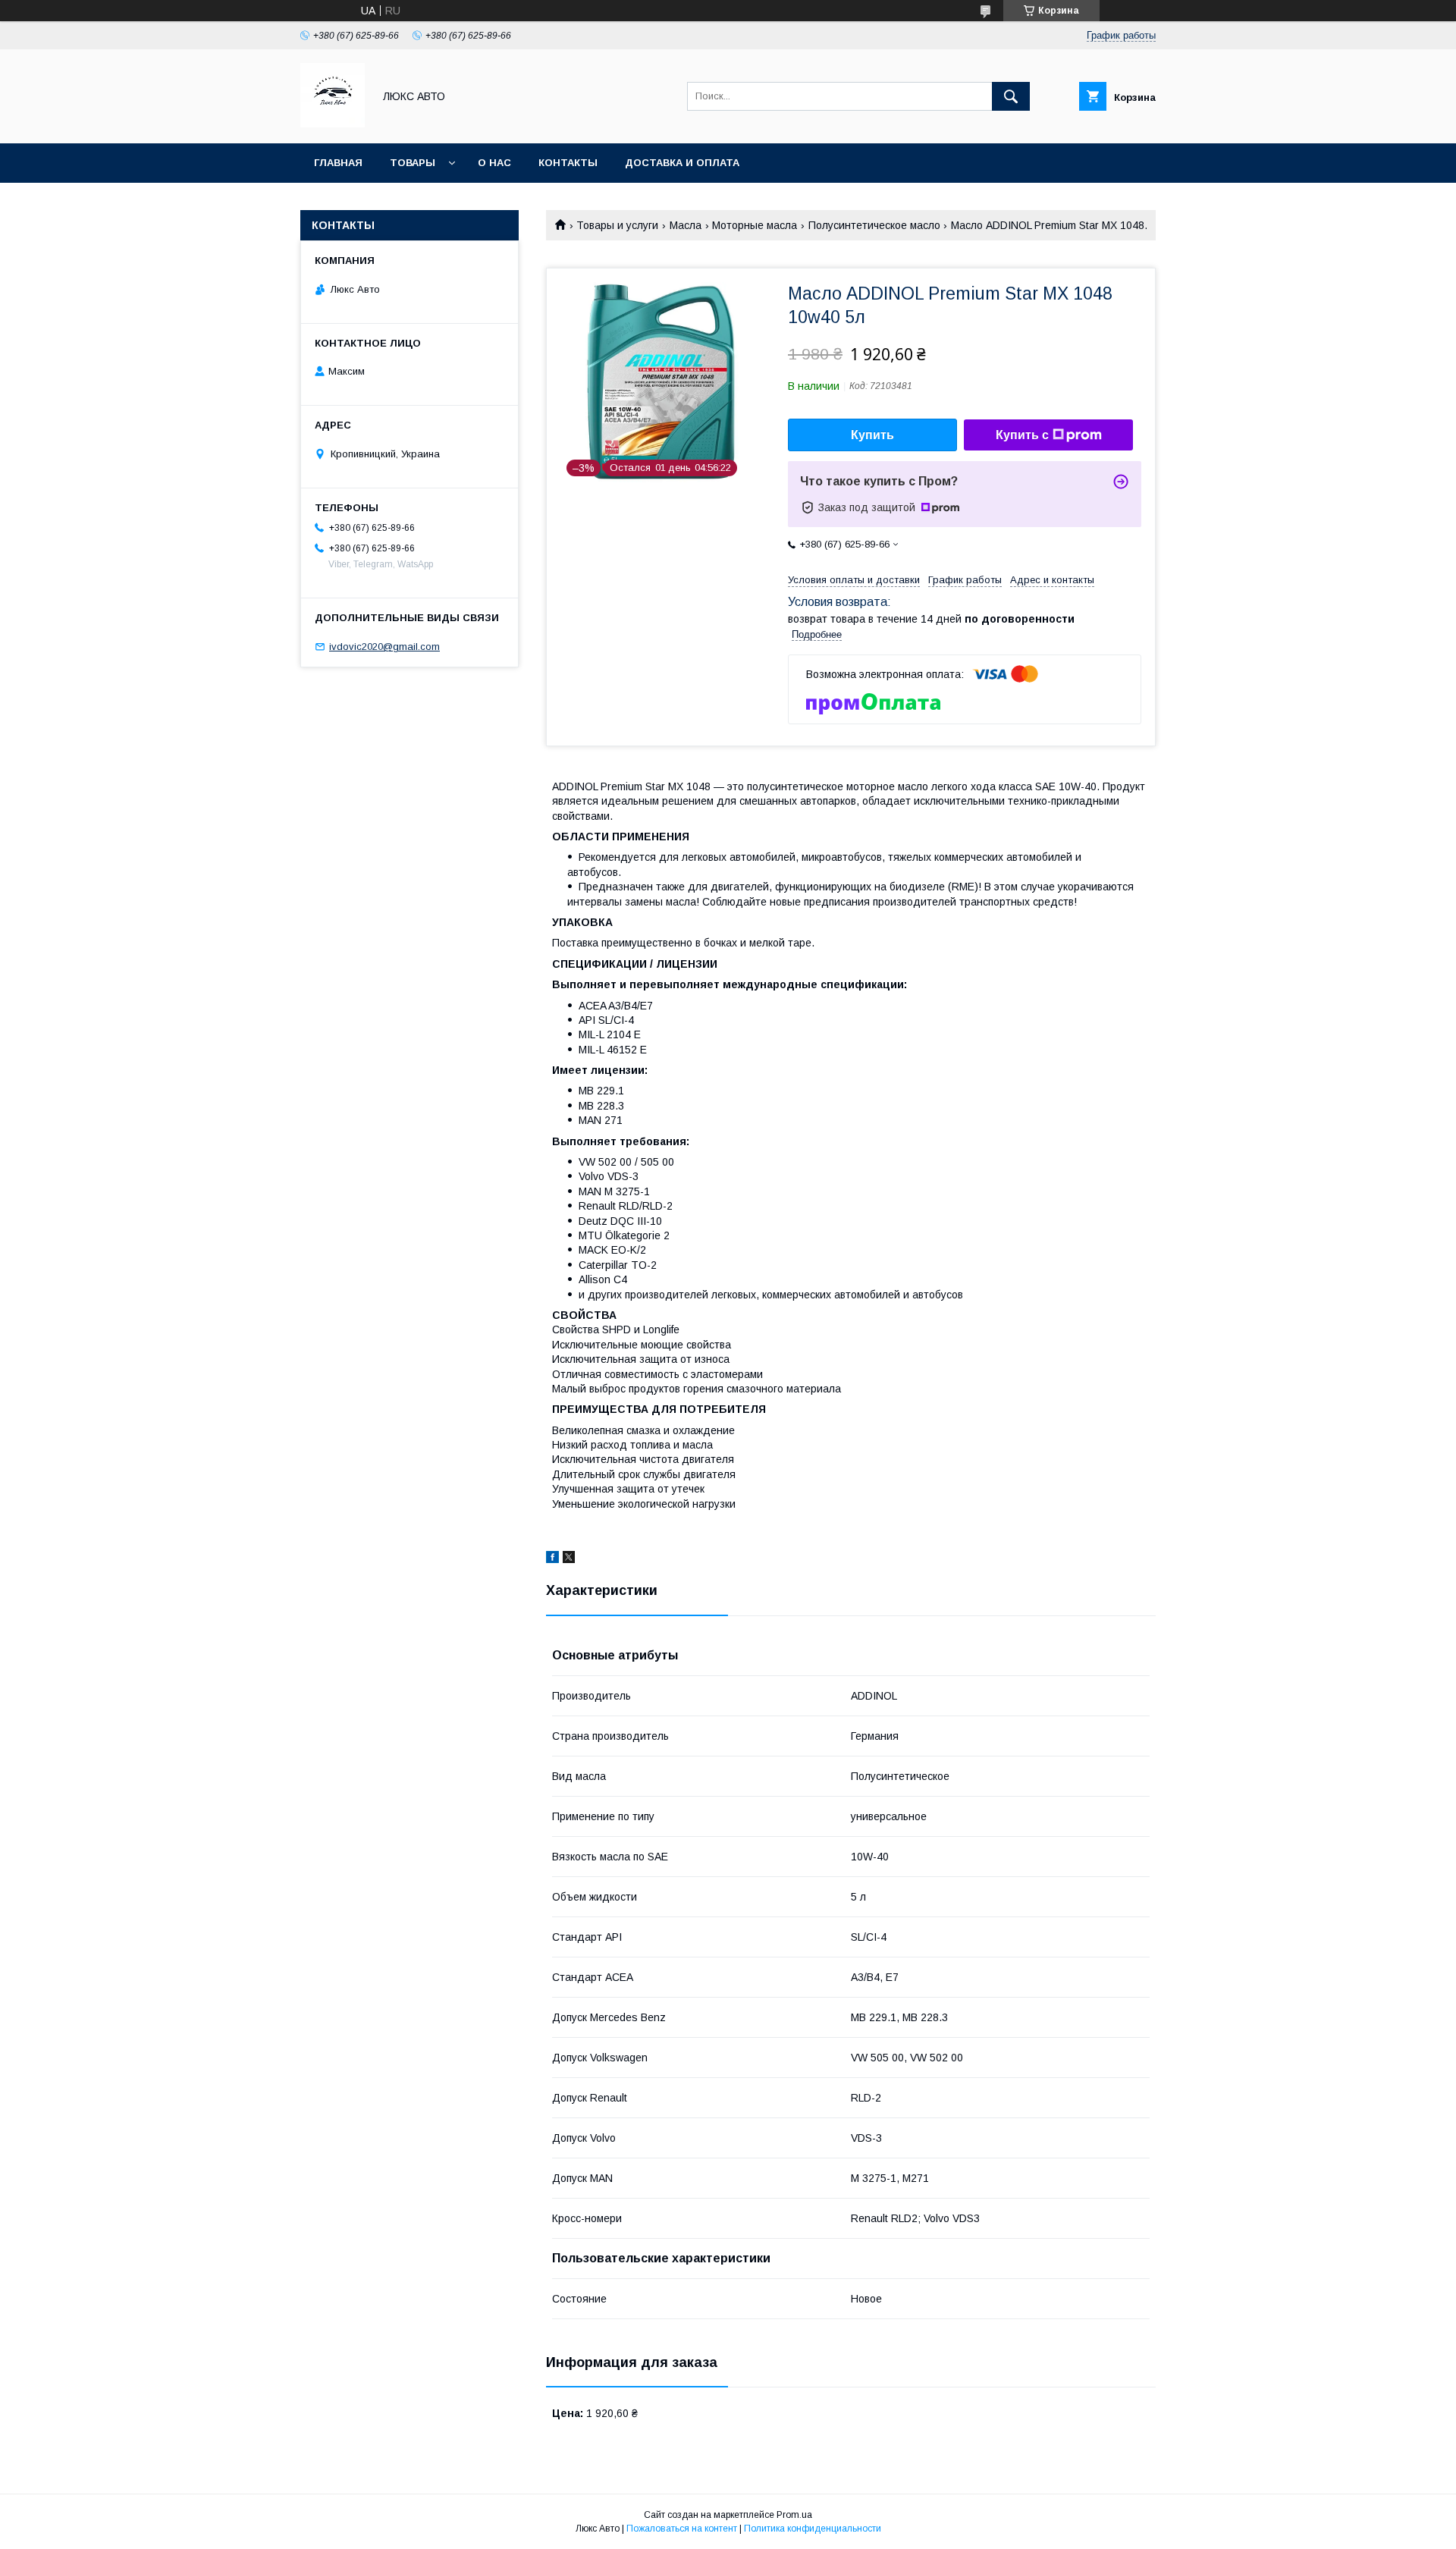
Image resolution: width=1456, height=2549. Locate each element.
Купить (872, 435)
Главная (338, 163)
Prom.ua (794, 2515)
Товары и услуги (617, 225)
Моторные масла (755, 225)
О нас (494, 163)
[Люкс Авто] (333, 124)
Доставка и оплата (682, 163)
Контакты (568, 163)
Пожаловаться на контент (682, 2529)
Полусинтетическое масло (874, 225)
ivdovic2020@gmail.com (384, 647)
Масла (686, 225)
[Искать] (1011, 96)
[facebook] (552, 1559)
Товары (413, 163)
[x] (569, 1559)
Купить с (1022, 435)
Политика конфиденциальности (813, 2529)
